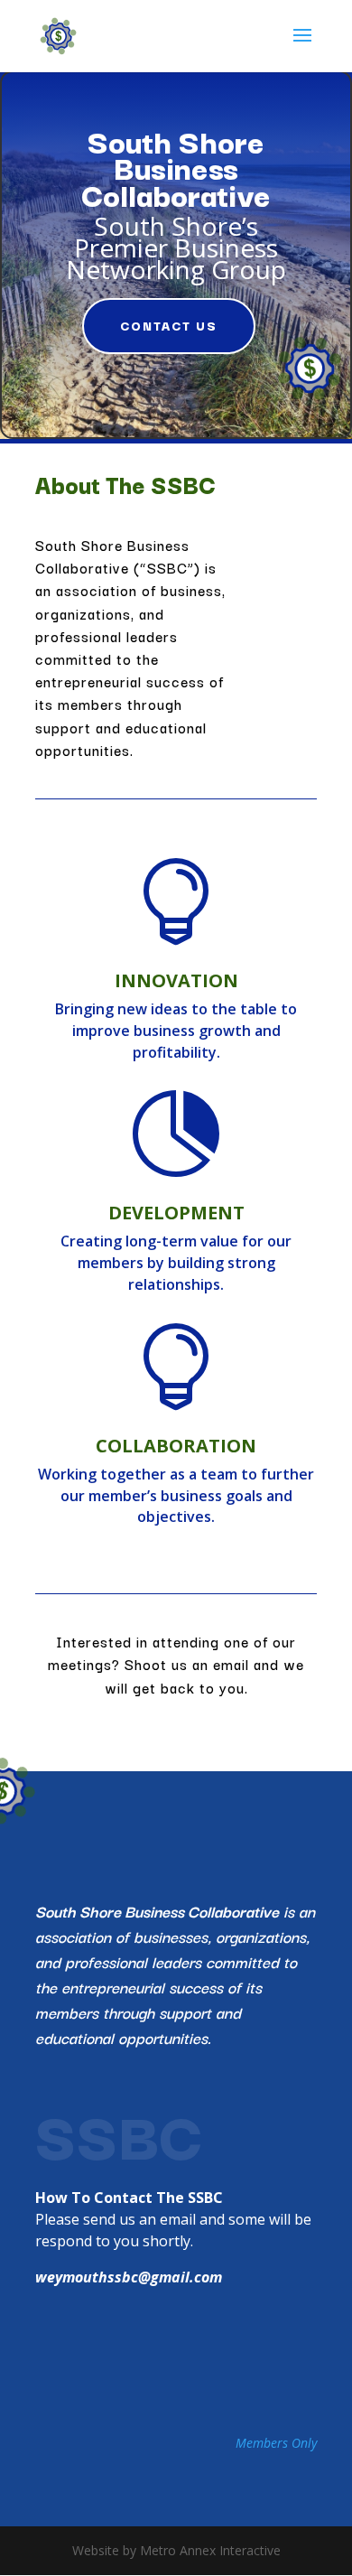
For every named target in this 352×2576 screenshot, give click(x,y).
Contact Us (169, 325)
